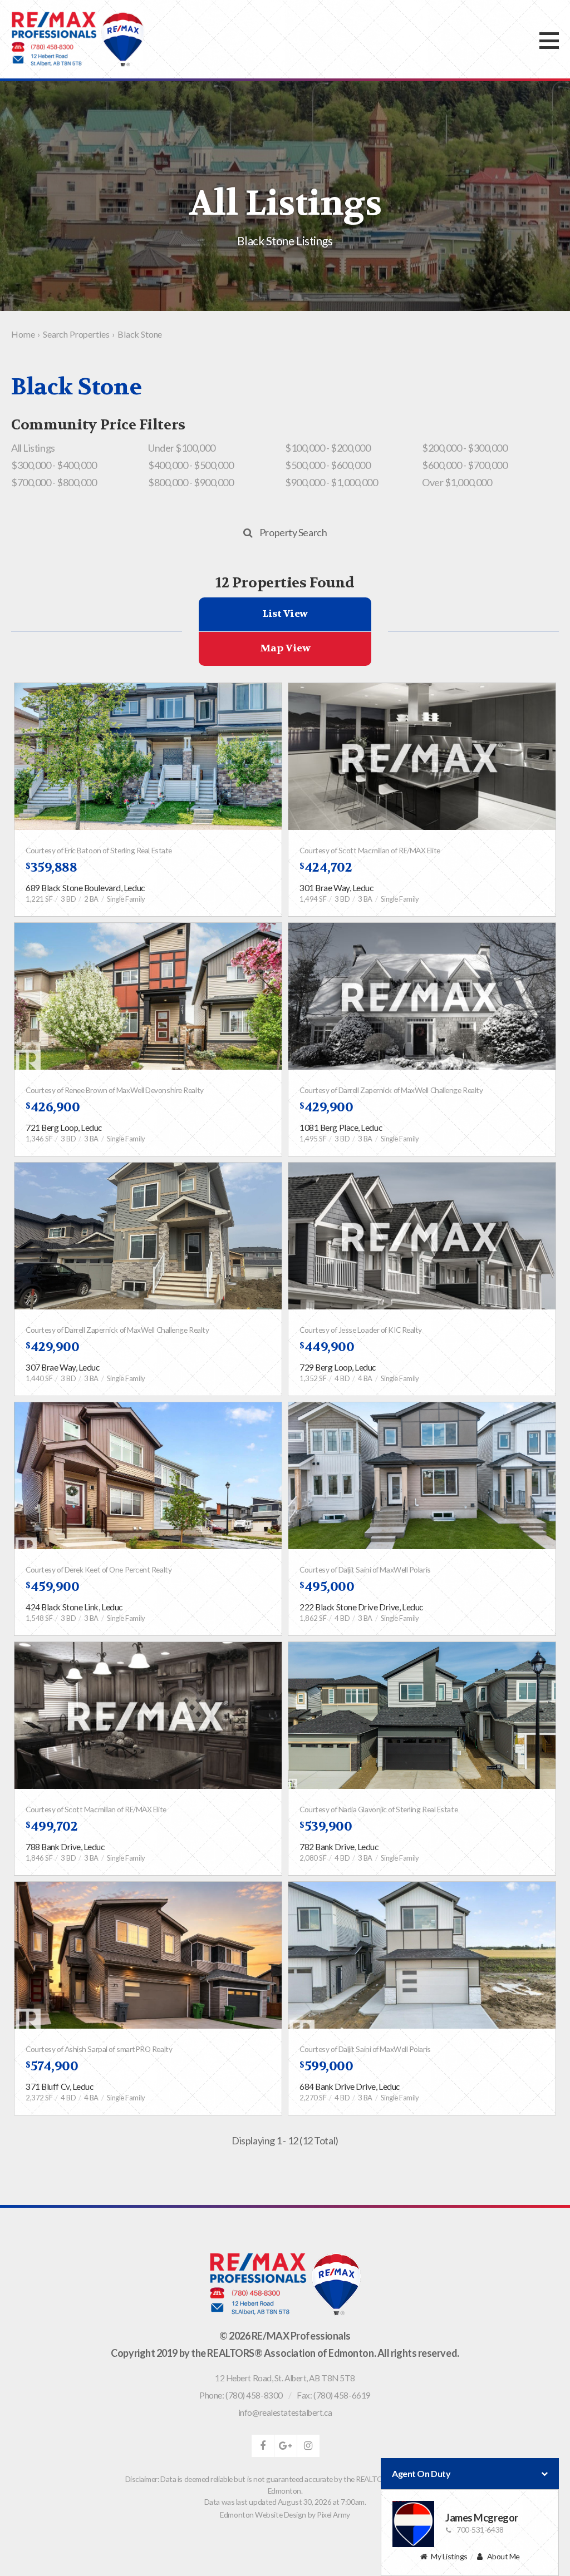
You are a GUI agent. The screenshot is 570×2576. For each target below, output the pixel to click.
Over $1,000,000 (457, 482)
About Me (503, 2556)
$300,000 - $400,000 (54, 465)
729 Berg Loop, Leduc (338, 1367)
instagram (308, 2446)
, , (285, 2378)
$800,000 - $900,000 (191, 482)
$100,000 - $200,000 (328, 448)
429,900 (326, 1107)
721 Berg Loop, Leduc (64, 1128)
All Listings (33, 448)
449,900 (327, 1347)
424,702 (326, 867)
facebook (263, 2446)
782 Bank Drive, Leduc (339, 1847)
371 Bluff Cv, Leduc (59, 2086)
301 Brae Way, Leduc (336, 888)
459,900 (52, 1587)
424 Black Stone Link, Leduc (74, 1607)
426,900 (53, 1107)
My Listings (449, 2556)
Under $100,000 (182, 448)
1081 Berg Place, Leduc (341, 1128)
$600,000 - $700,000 (465, 465)
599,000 (326, 2066)
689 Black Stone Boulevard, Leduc (85, 888)
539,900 (326, 1826)
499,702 (51, 1826)
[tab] (285, 614)
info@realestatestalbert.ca (285, 2412)
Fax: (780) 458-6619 (333, 2395)
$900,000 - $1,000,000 (331, 482)
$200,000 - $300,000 (465, 448)
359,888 (51, 867)
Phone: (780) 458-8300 (241, 2395)
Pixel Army (333, 2515)
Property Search (293, 532)
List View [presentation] (285, 614)
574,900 (52, 2066)
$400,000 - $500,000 (191, 465)
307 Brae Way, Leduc (62, 1367)
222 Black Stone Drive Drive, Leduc (361, 1607)
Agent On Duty (421, 2473)
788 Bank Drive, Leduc (65, 1847)
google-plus (286, 2446)
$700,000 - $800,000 (54, 482)
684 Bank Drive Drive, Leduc (350, 2086)
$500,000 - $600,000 (328, 465)
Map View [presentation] (285, 648)
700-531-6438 (480, 2530)
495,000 (327, 1587)
